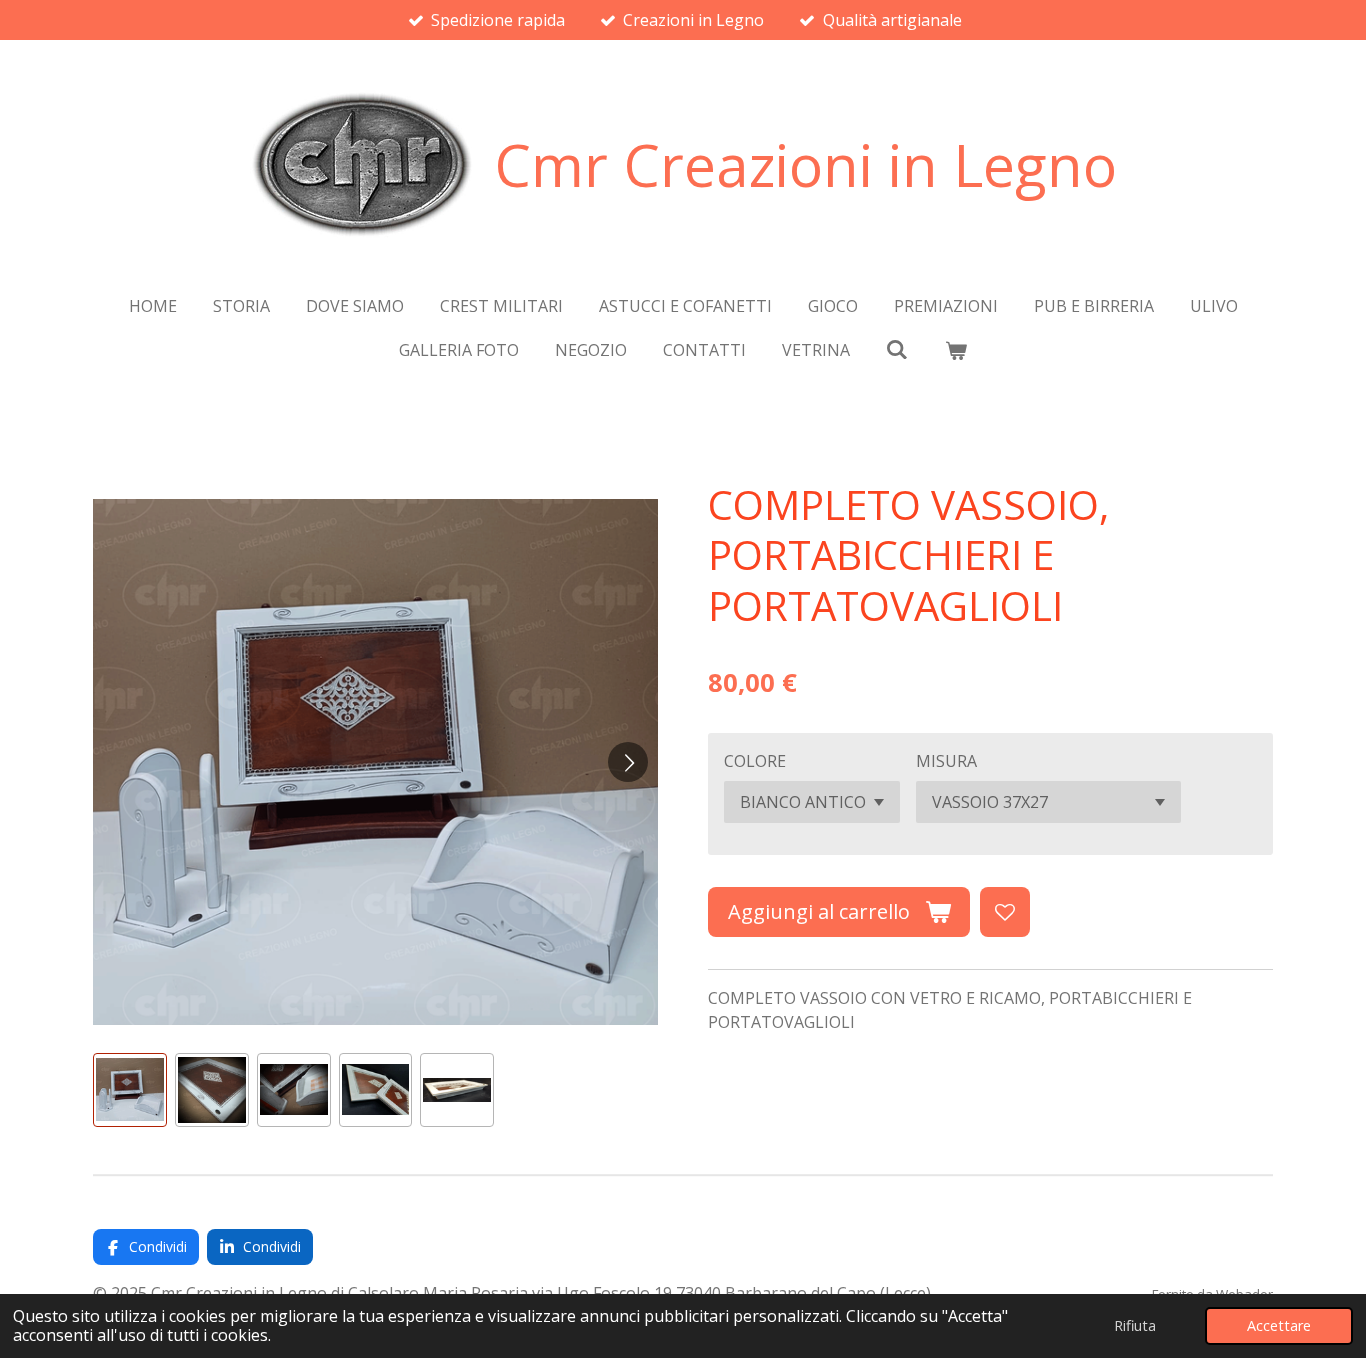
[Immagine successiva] (628, 762)
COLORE (755, 761)
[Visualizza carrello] (956, 350)
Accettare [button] (1279, 1325)
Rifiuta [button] (1135, 1325)
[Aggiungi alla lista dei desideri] (1005, 912)
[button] (130, 1090)
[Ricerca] (897, 349)
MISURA (946, 761)
